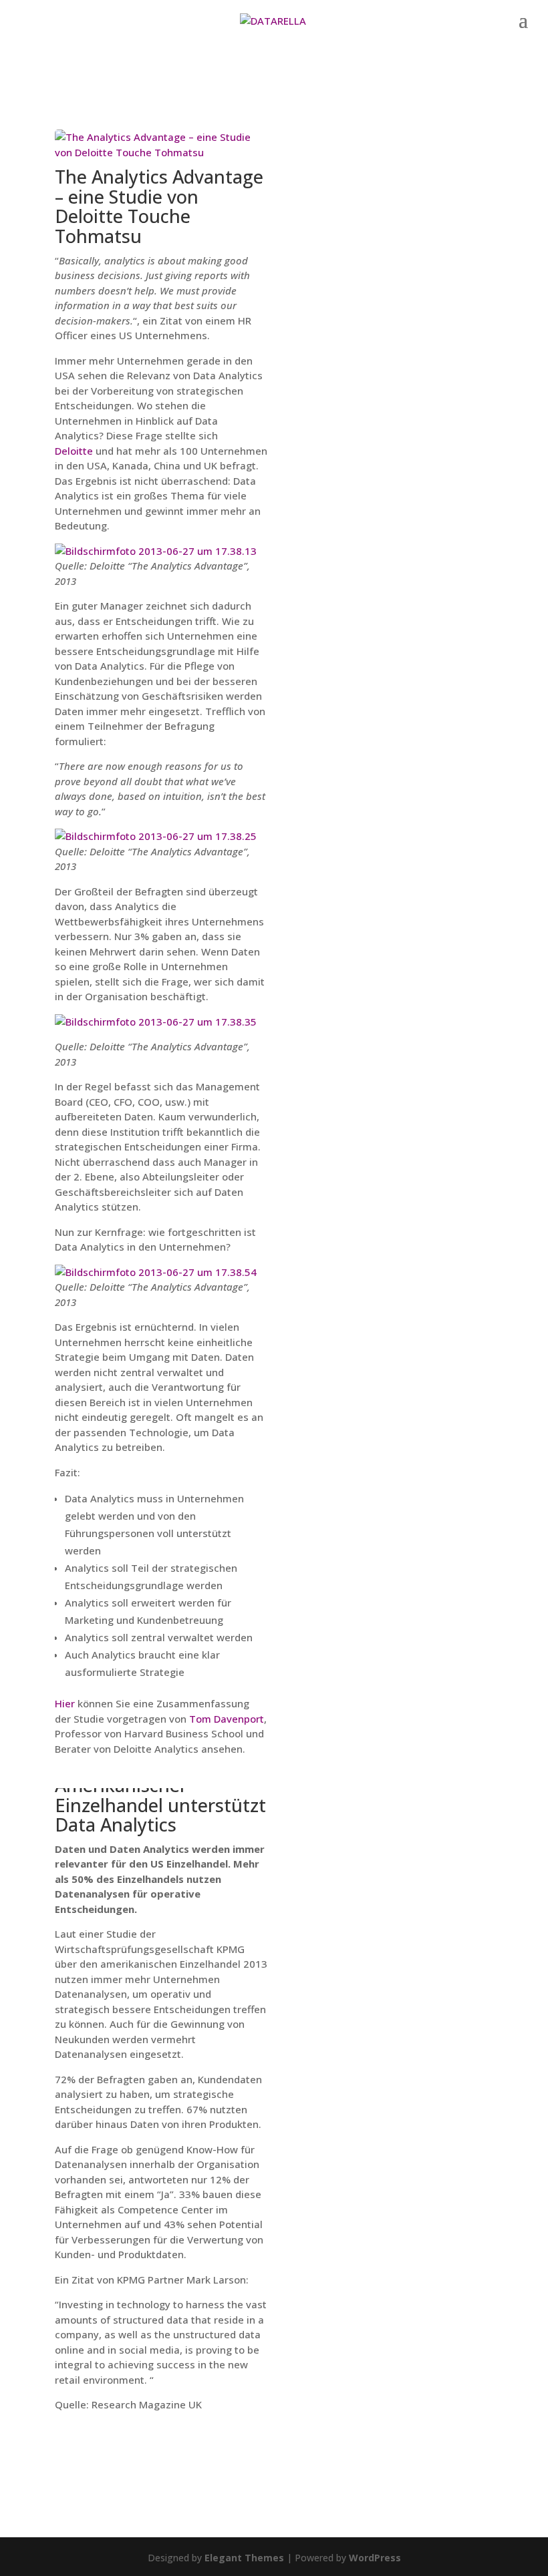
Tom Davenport (227, 1719)
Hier (65, 1703)
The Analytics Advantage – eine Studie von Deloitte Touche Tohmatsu (159, 206)
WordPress (375, 2558)
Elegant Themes (244, 2558)
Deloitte (74, 451)
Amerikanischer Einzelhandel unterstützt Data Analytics (160, 1805)
